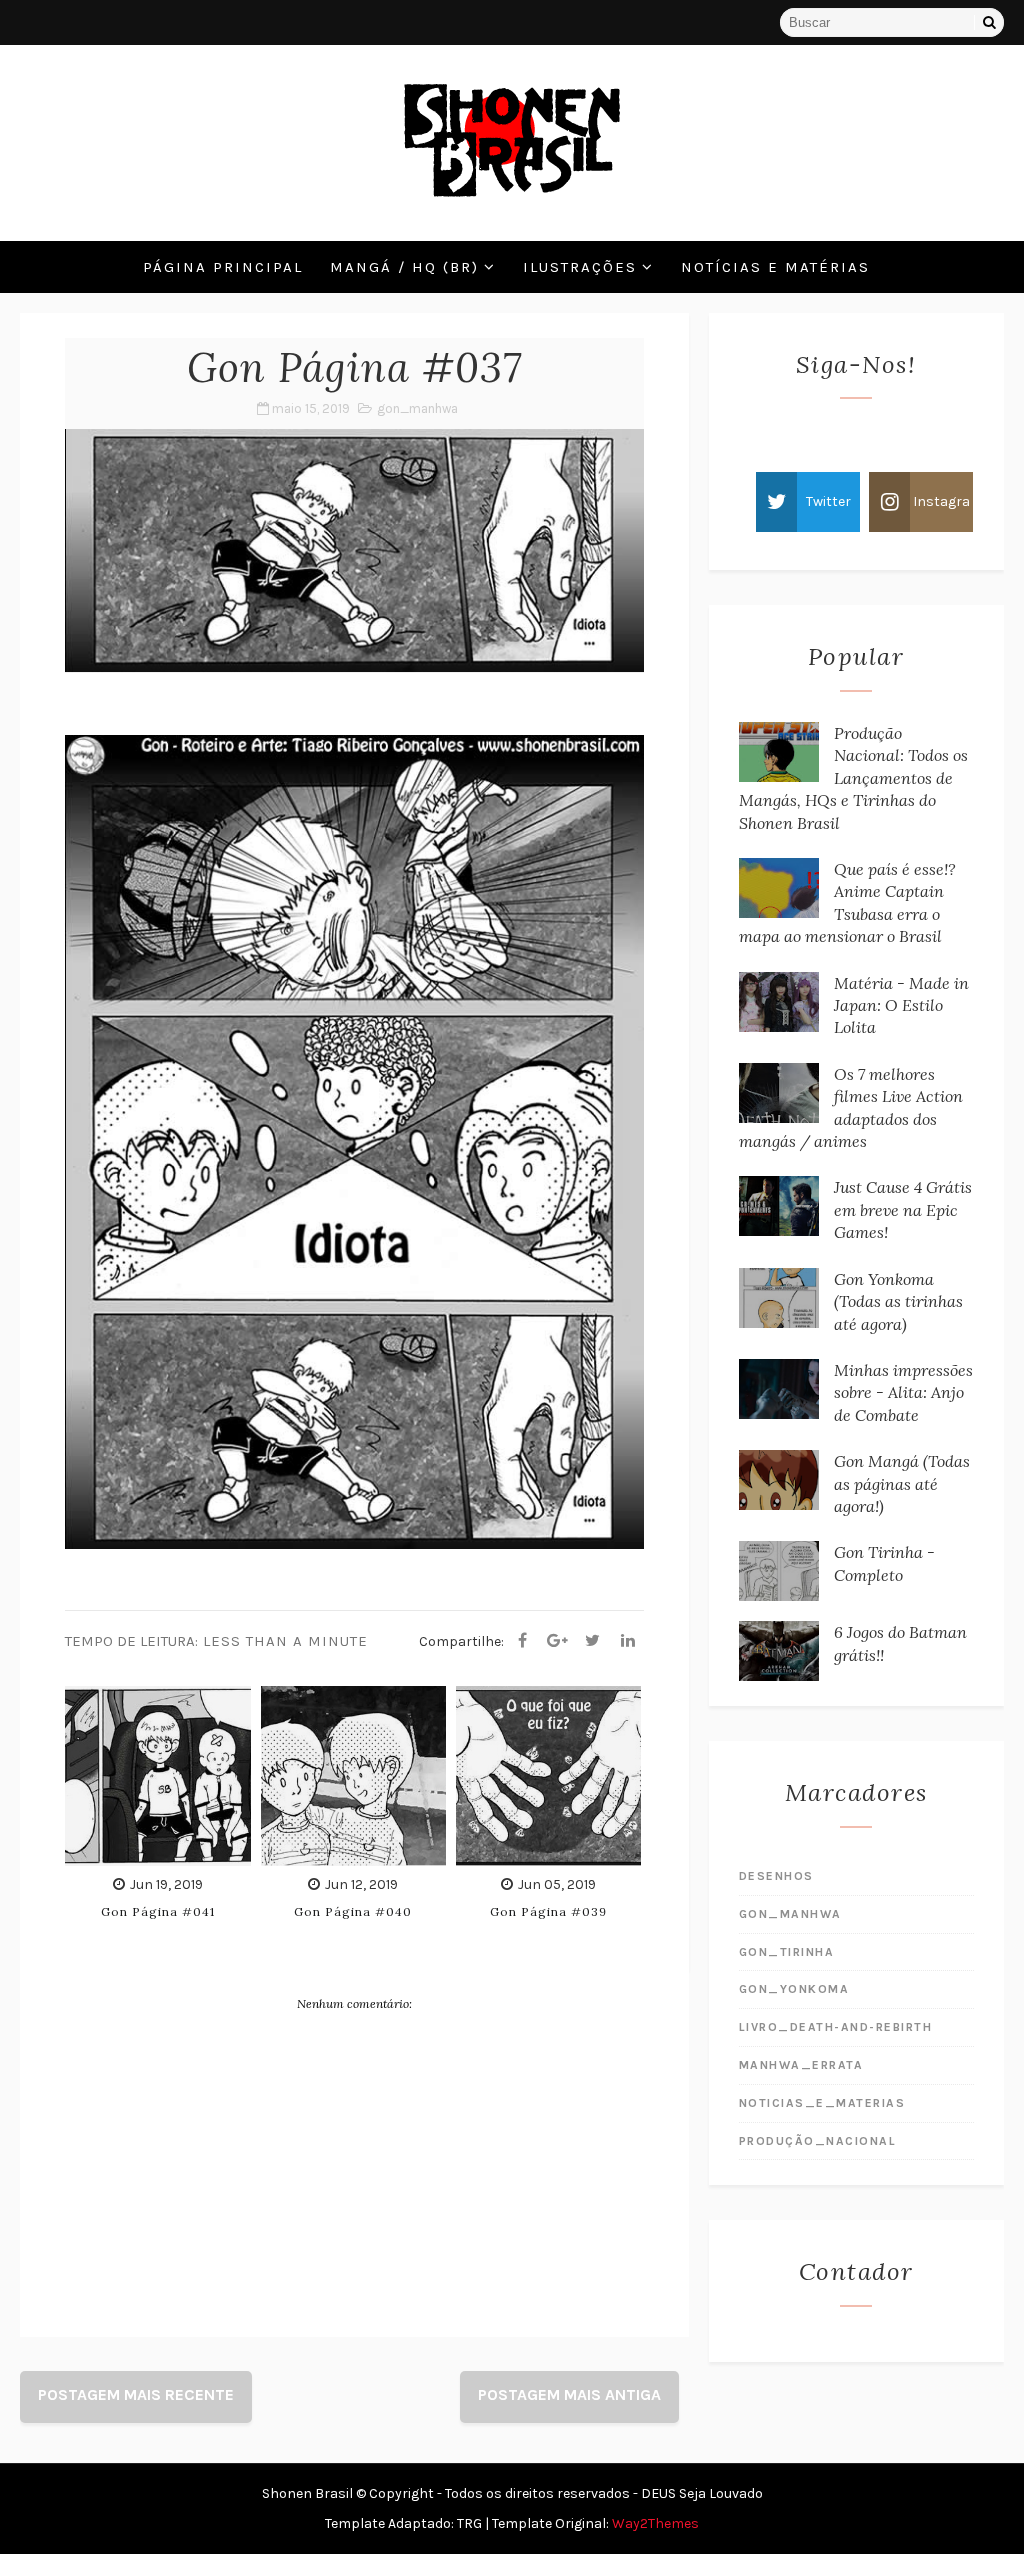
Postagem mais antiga (569, 2394)
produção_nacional (818, 2141)
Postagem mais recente (136, 2394)
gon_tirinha (787, 1952)
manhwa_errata (801, 2065)
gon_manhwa (417, 408)
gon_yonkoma (794, 1989)
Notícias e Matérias (775, 267)
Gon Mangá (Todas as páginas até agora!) (902, 1483)
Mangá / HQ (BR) (404, 267)
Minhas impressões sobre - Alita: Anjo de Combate (903, 1392)
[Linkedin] (628, 1641)
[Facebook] (523, 1641)
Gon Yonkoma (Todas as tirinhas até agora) (898, 1301)
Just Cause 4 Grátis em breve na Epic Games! (903, 1209)
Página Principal (223, 267)
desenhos (776, 1876)
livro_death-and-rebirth (836, 2027)
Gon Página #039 (548, 1911)
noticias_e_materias (822, 2103)
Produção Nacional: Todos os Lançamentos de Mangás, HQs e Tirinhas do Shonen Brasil (853, 778)
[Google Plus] (558, 1641)
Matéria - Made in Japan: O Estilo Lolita (901, 1005)
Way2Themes (655, 2523)
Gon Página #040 (353, 1911)
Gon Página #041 (158, 1911)
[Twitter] (593, 1641)
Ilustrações (580, 267)
